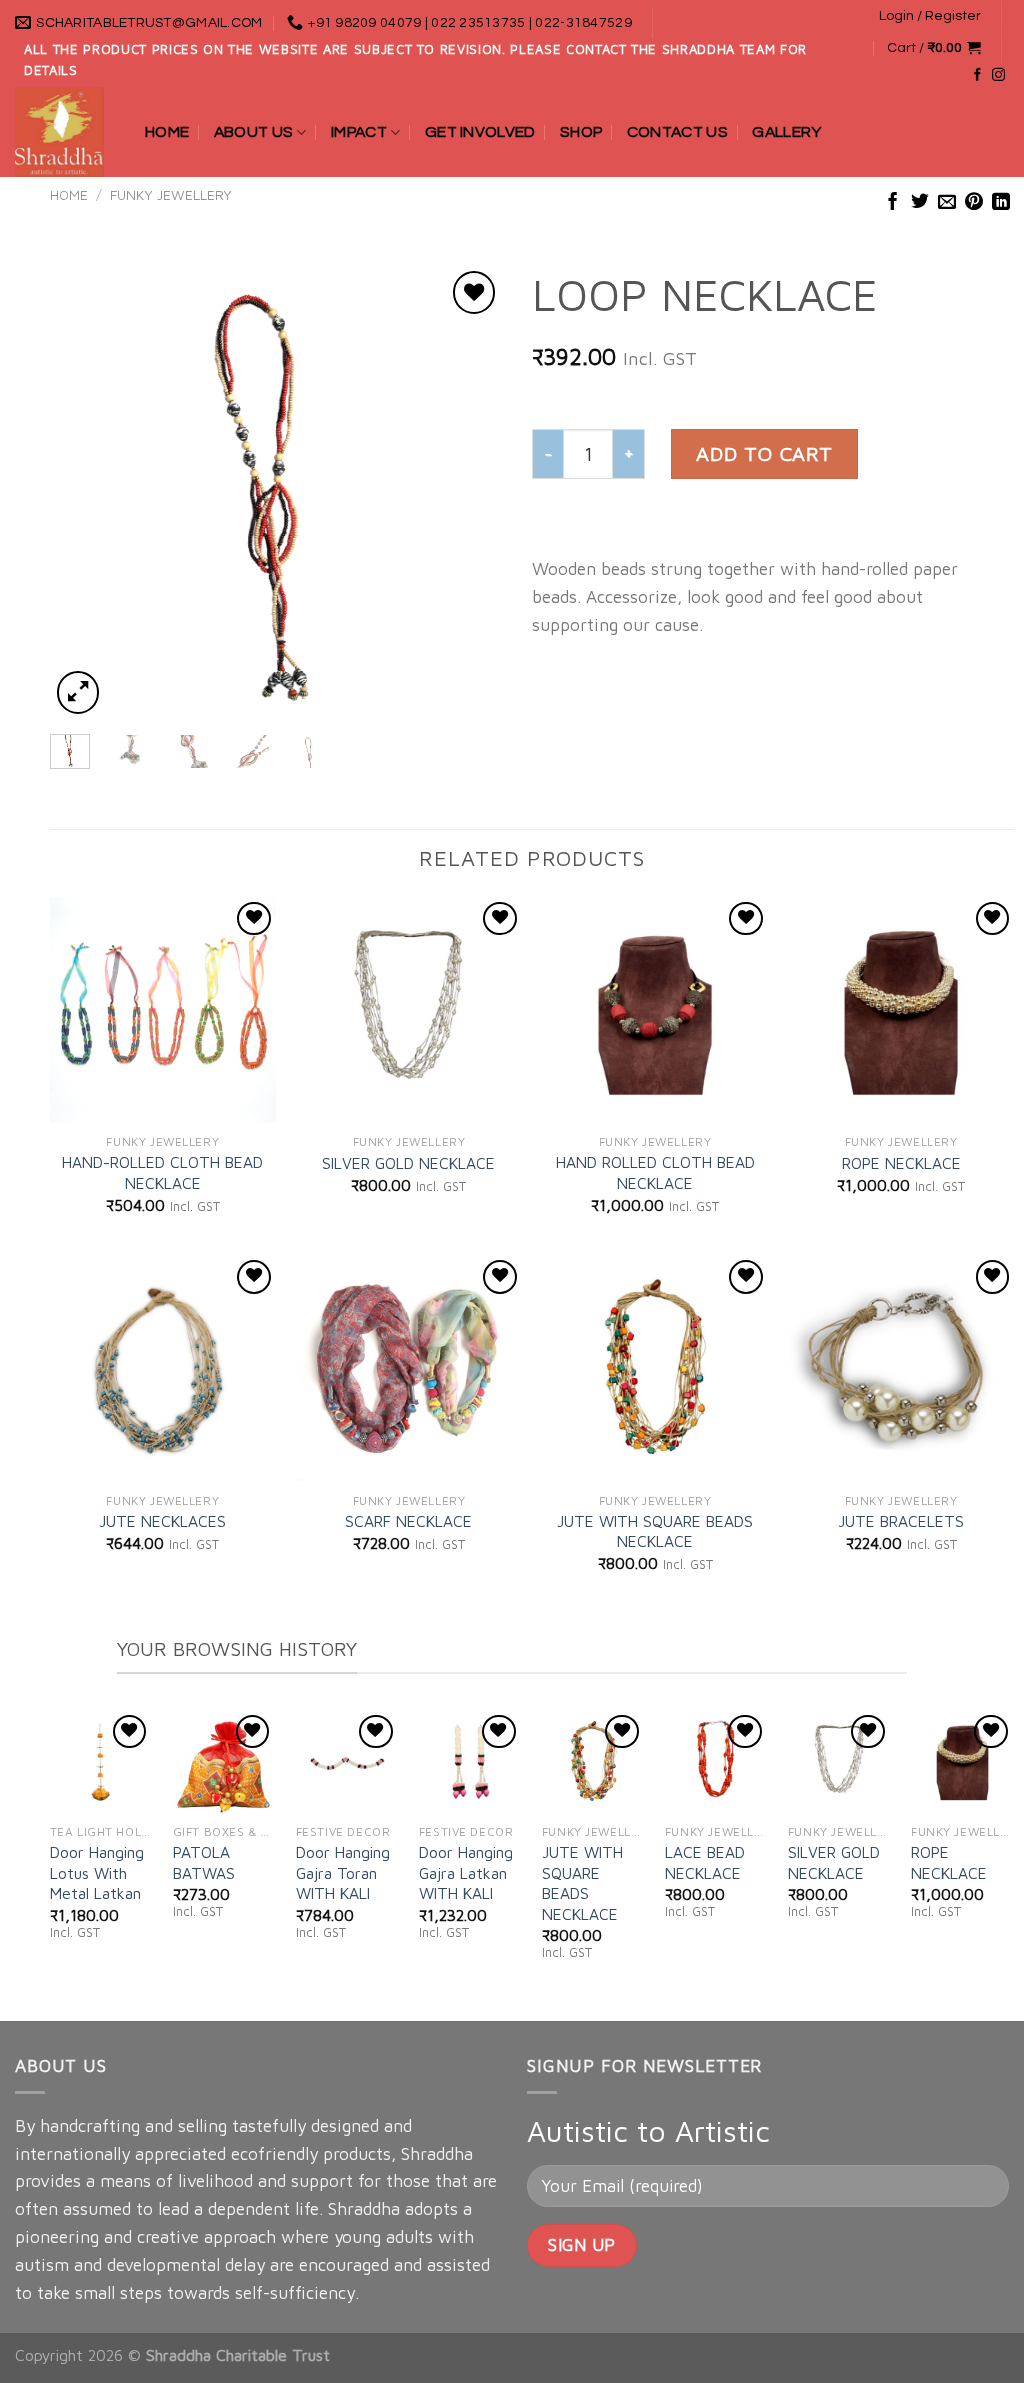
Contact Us (677, 132)
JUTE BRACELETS (901, 1521)
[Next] (468, 492)
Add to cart (764, 453)
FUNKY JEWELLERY (171, 195)
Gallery (786, 132)
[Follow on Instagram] (998, 75)
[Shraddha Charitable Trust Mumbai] (65, 132)
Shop (581, 132)
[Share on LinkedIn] (1001, 203)
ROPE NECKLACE (901, 1163)
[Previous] (84, 492)
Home (167, 132)
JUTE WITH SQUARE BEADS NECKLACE (655, 1531)
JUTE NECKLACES (162, 1521)
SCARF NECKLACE (408, 1521)
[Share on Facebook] (893, 203)
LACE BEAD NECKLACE (705, 1862)
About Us (254, 132)
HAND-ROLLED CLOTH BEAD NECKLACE (162, 1172)
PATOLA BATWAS (204, 1862)
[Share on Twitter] (920, 203)
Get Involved (480, 132)
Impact (359, 132)
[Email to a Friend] (947, 203)
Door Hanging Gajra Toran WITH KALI (343, 1872)
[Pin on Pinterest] (974, 203)
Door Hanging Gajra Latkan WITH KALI (466, 1872)
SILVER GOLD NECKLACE (408, 1163)
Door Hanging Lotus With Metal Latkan (97, 1872)
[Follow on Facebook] (977, 75)
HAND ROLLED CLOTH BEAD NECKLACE (655, 1172)
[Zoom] (78, 692)
